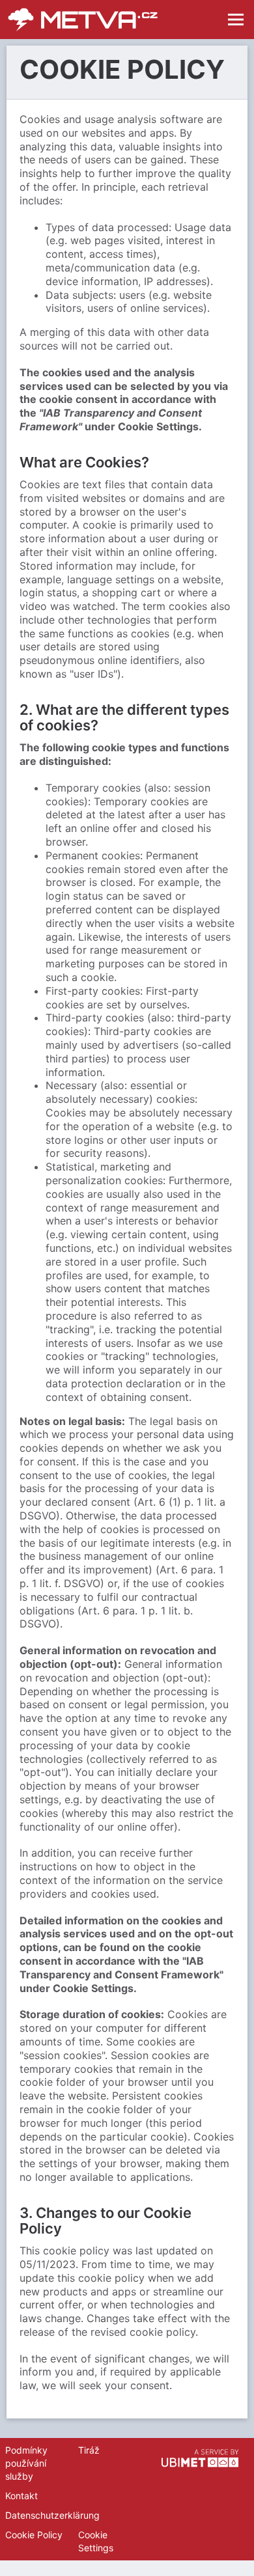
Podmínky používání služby (26, 2463)
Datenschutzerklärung (52, 2515)
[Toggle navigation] (236, 20)
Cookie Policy (34, 2535)
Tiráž (89, 2450)
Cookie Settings (96, 2541)
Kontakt (21, 2496)
